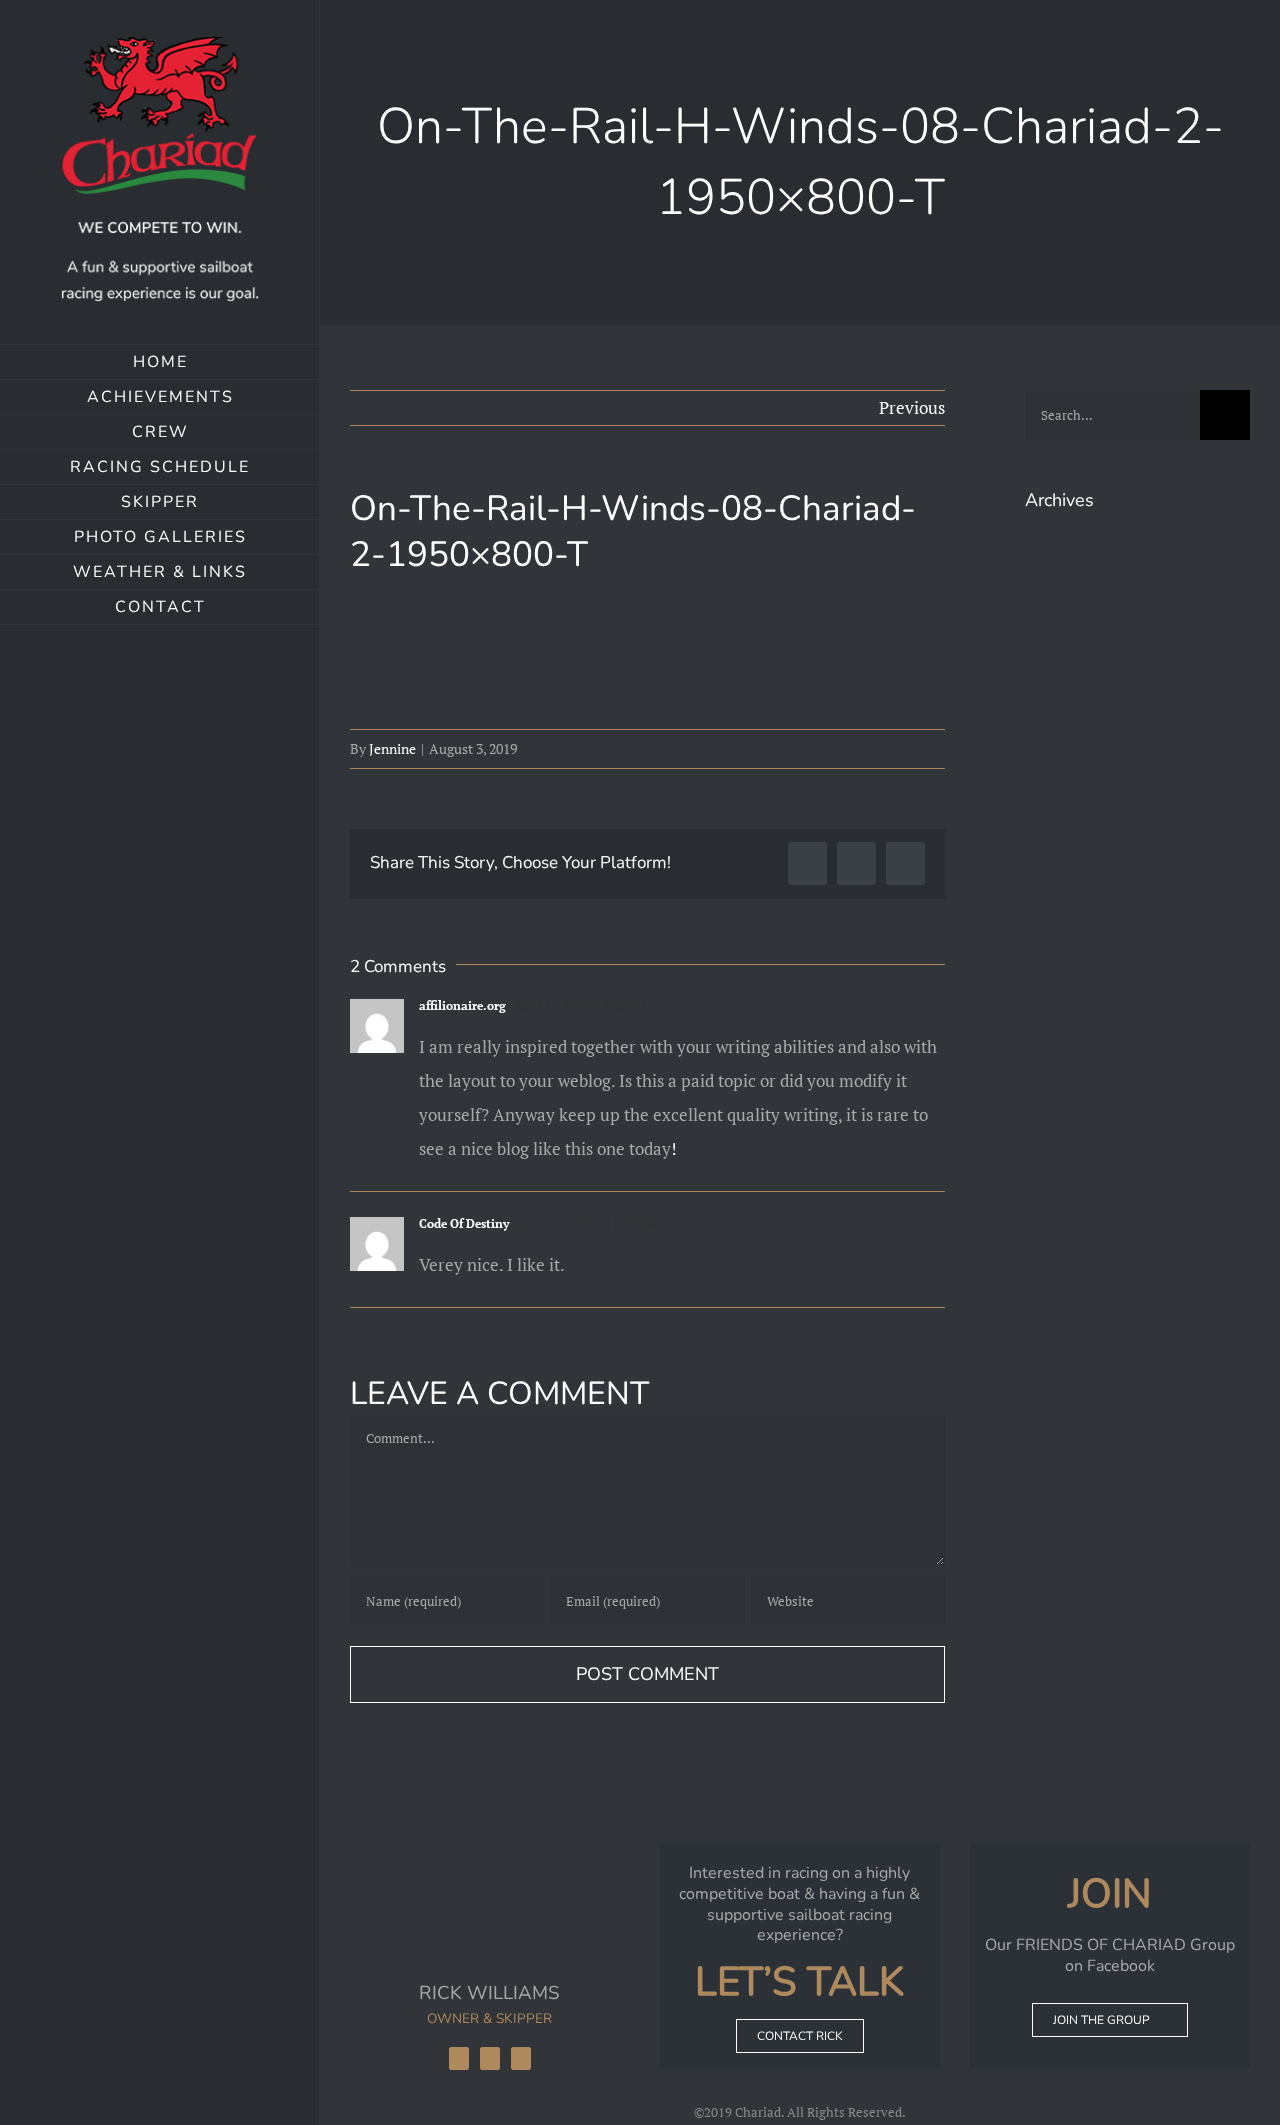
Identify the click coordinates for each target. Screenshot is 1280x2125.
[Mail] (521, 2058)
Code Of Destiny (464, 1223)
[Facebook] (459, 2058)
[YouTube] (490, 2058)
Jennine (392, 748)
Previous (912, 407)
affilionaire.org (462, 1005)
